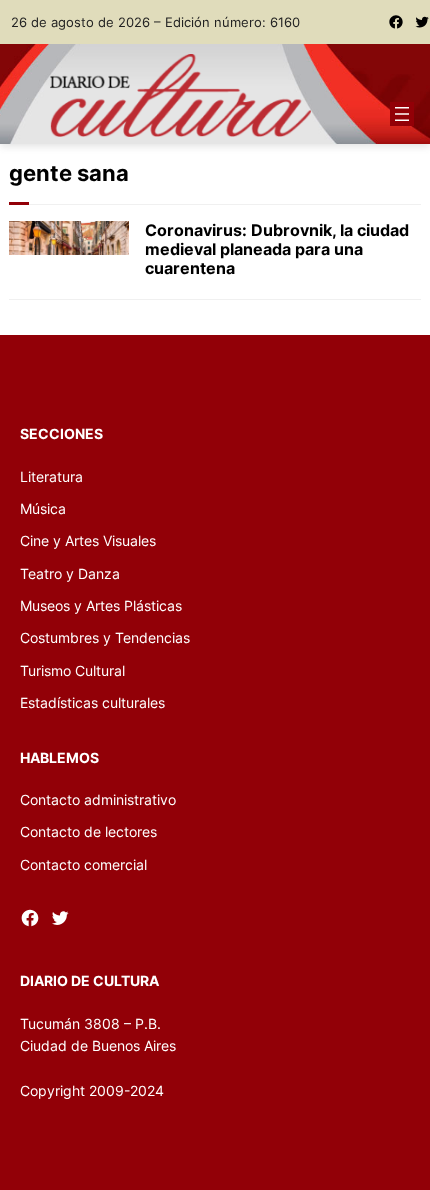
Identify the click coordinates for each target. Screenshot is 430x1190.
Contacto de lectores (88, 831)
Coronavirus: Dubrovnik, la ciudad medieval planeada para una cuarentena (277, 249)
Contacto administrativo (98, 799)
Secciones (61, 433)
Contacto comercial (83, 864)
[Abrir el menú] (402, 114)
